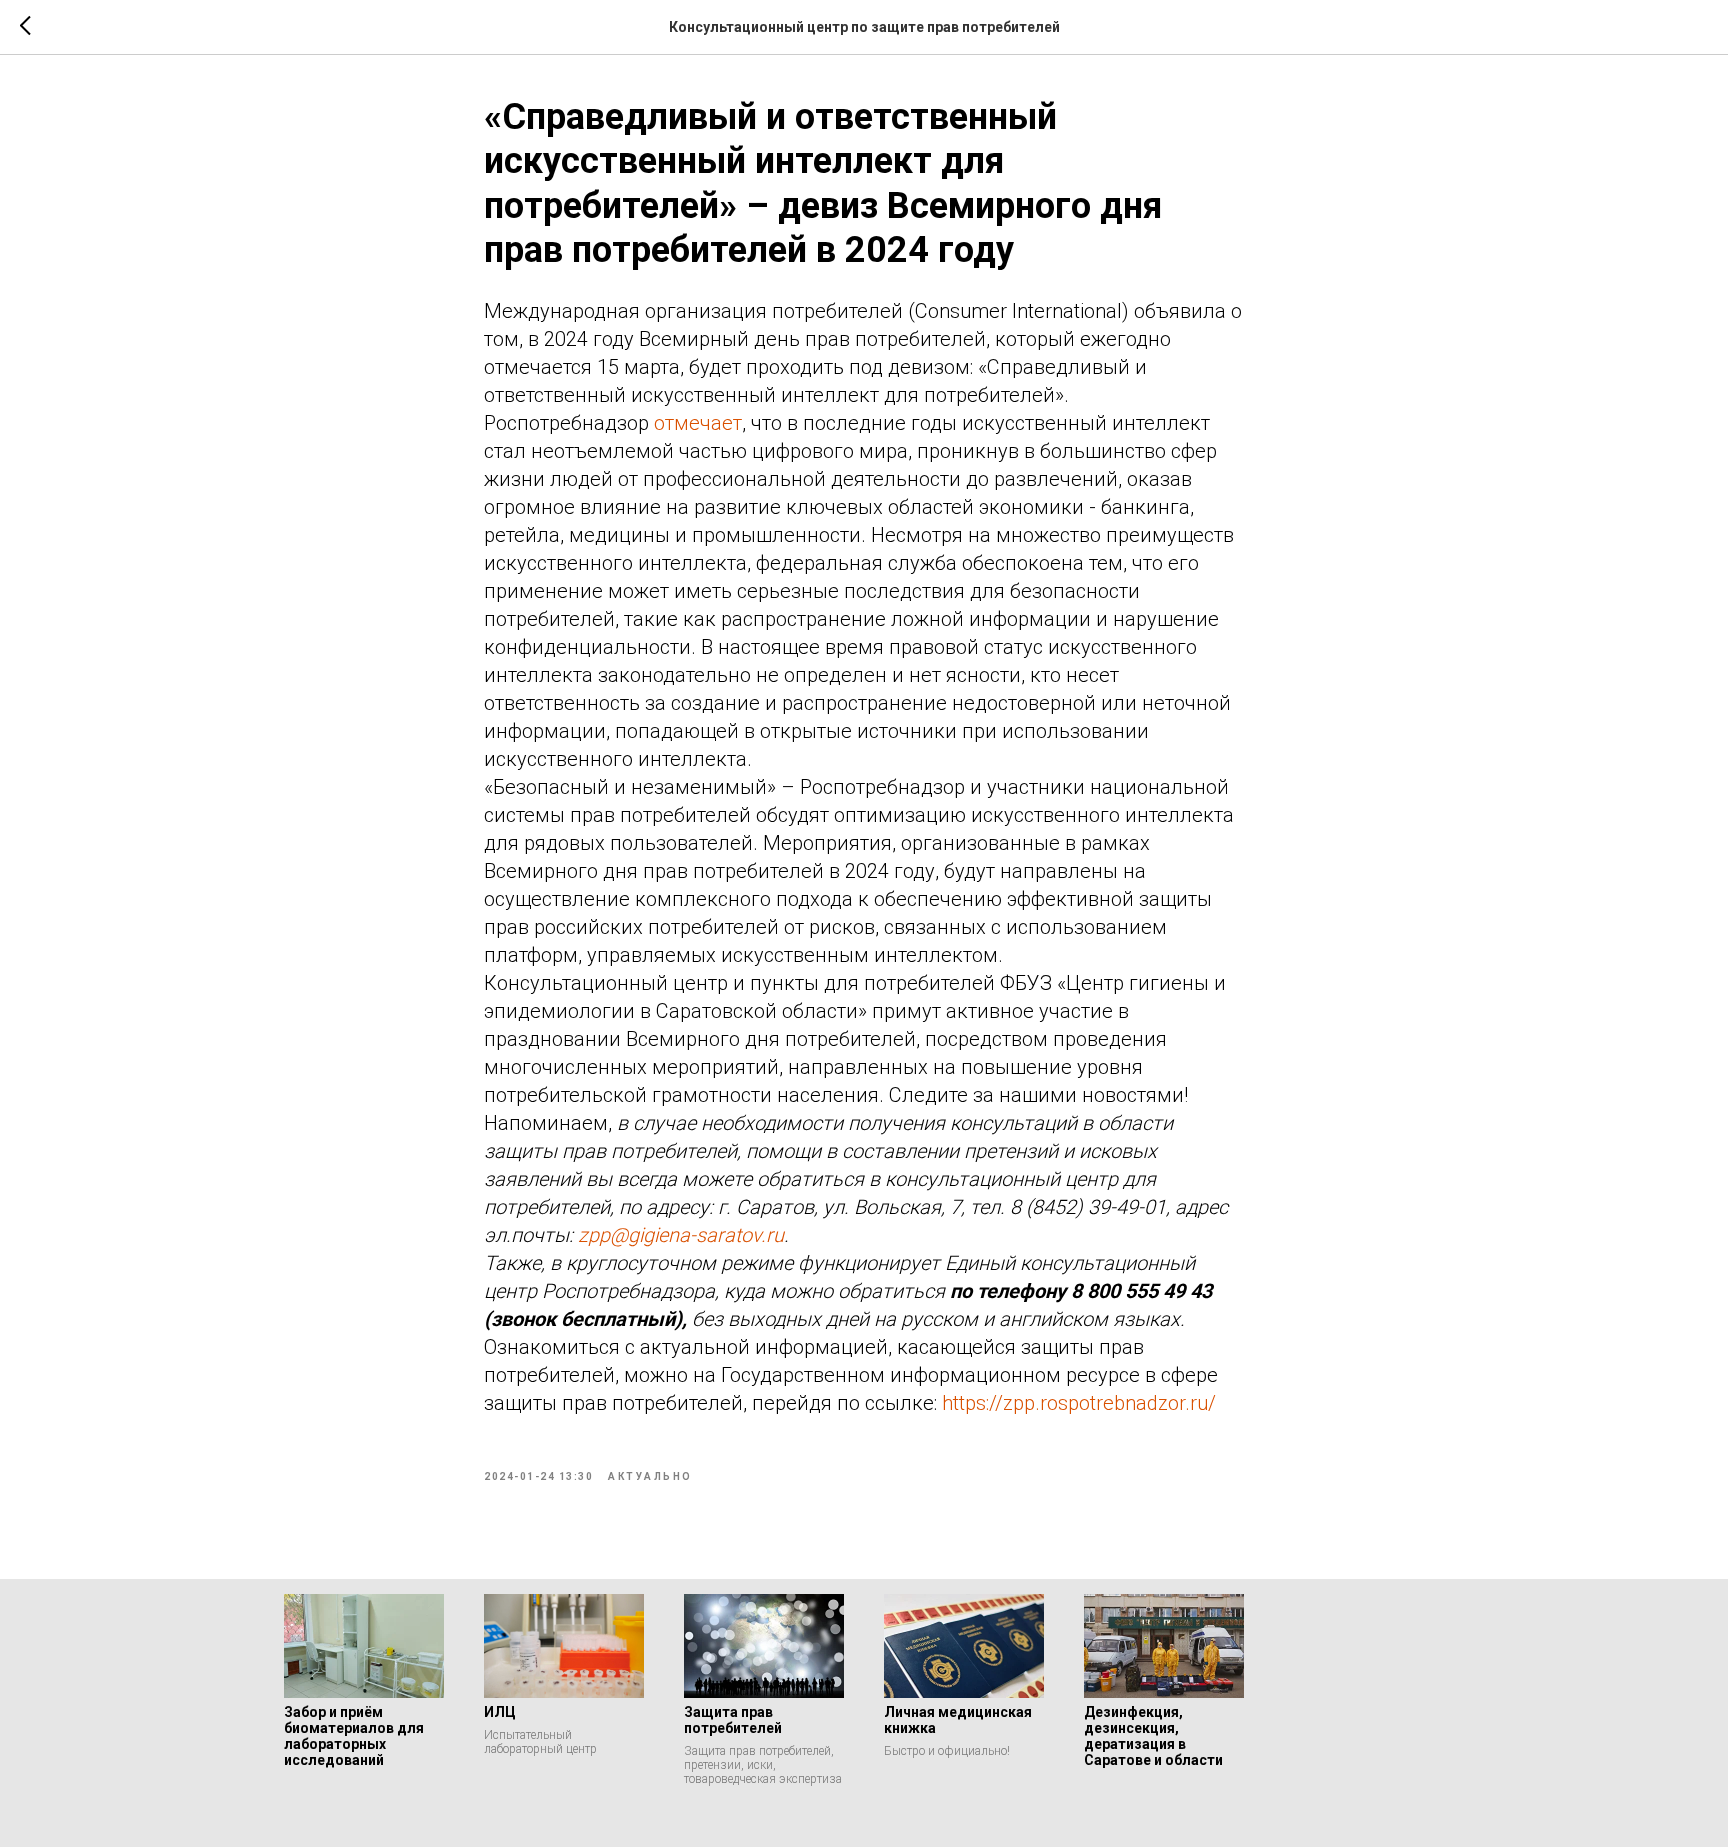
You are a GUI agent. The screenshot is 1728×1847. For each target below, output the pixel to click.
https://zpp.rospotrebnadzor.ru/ (1079, 1403)
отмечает (698, 423)
